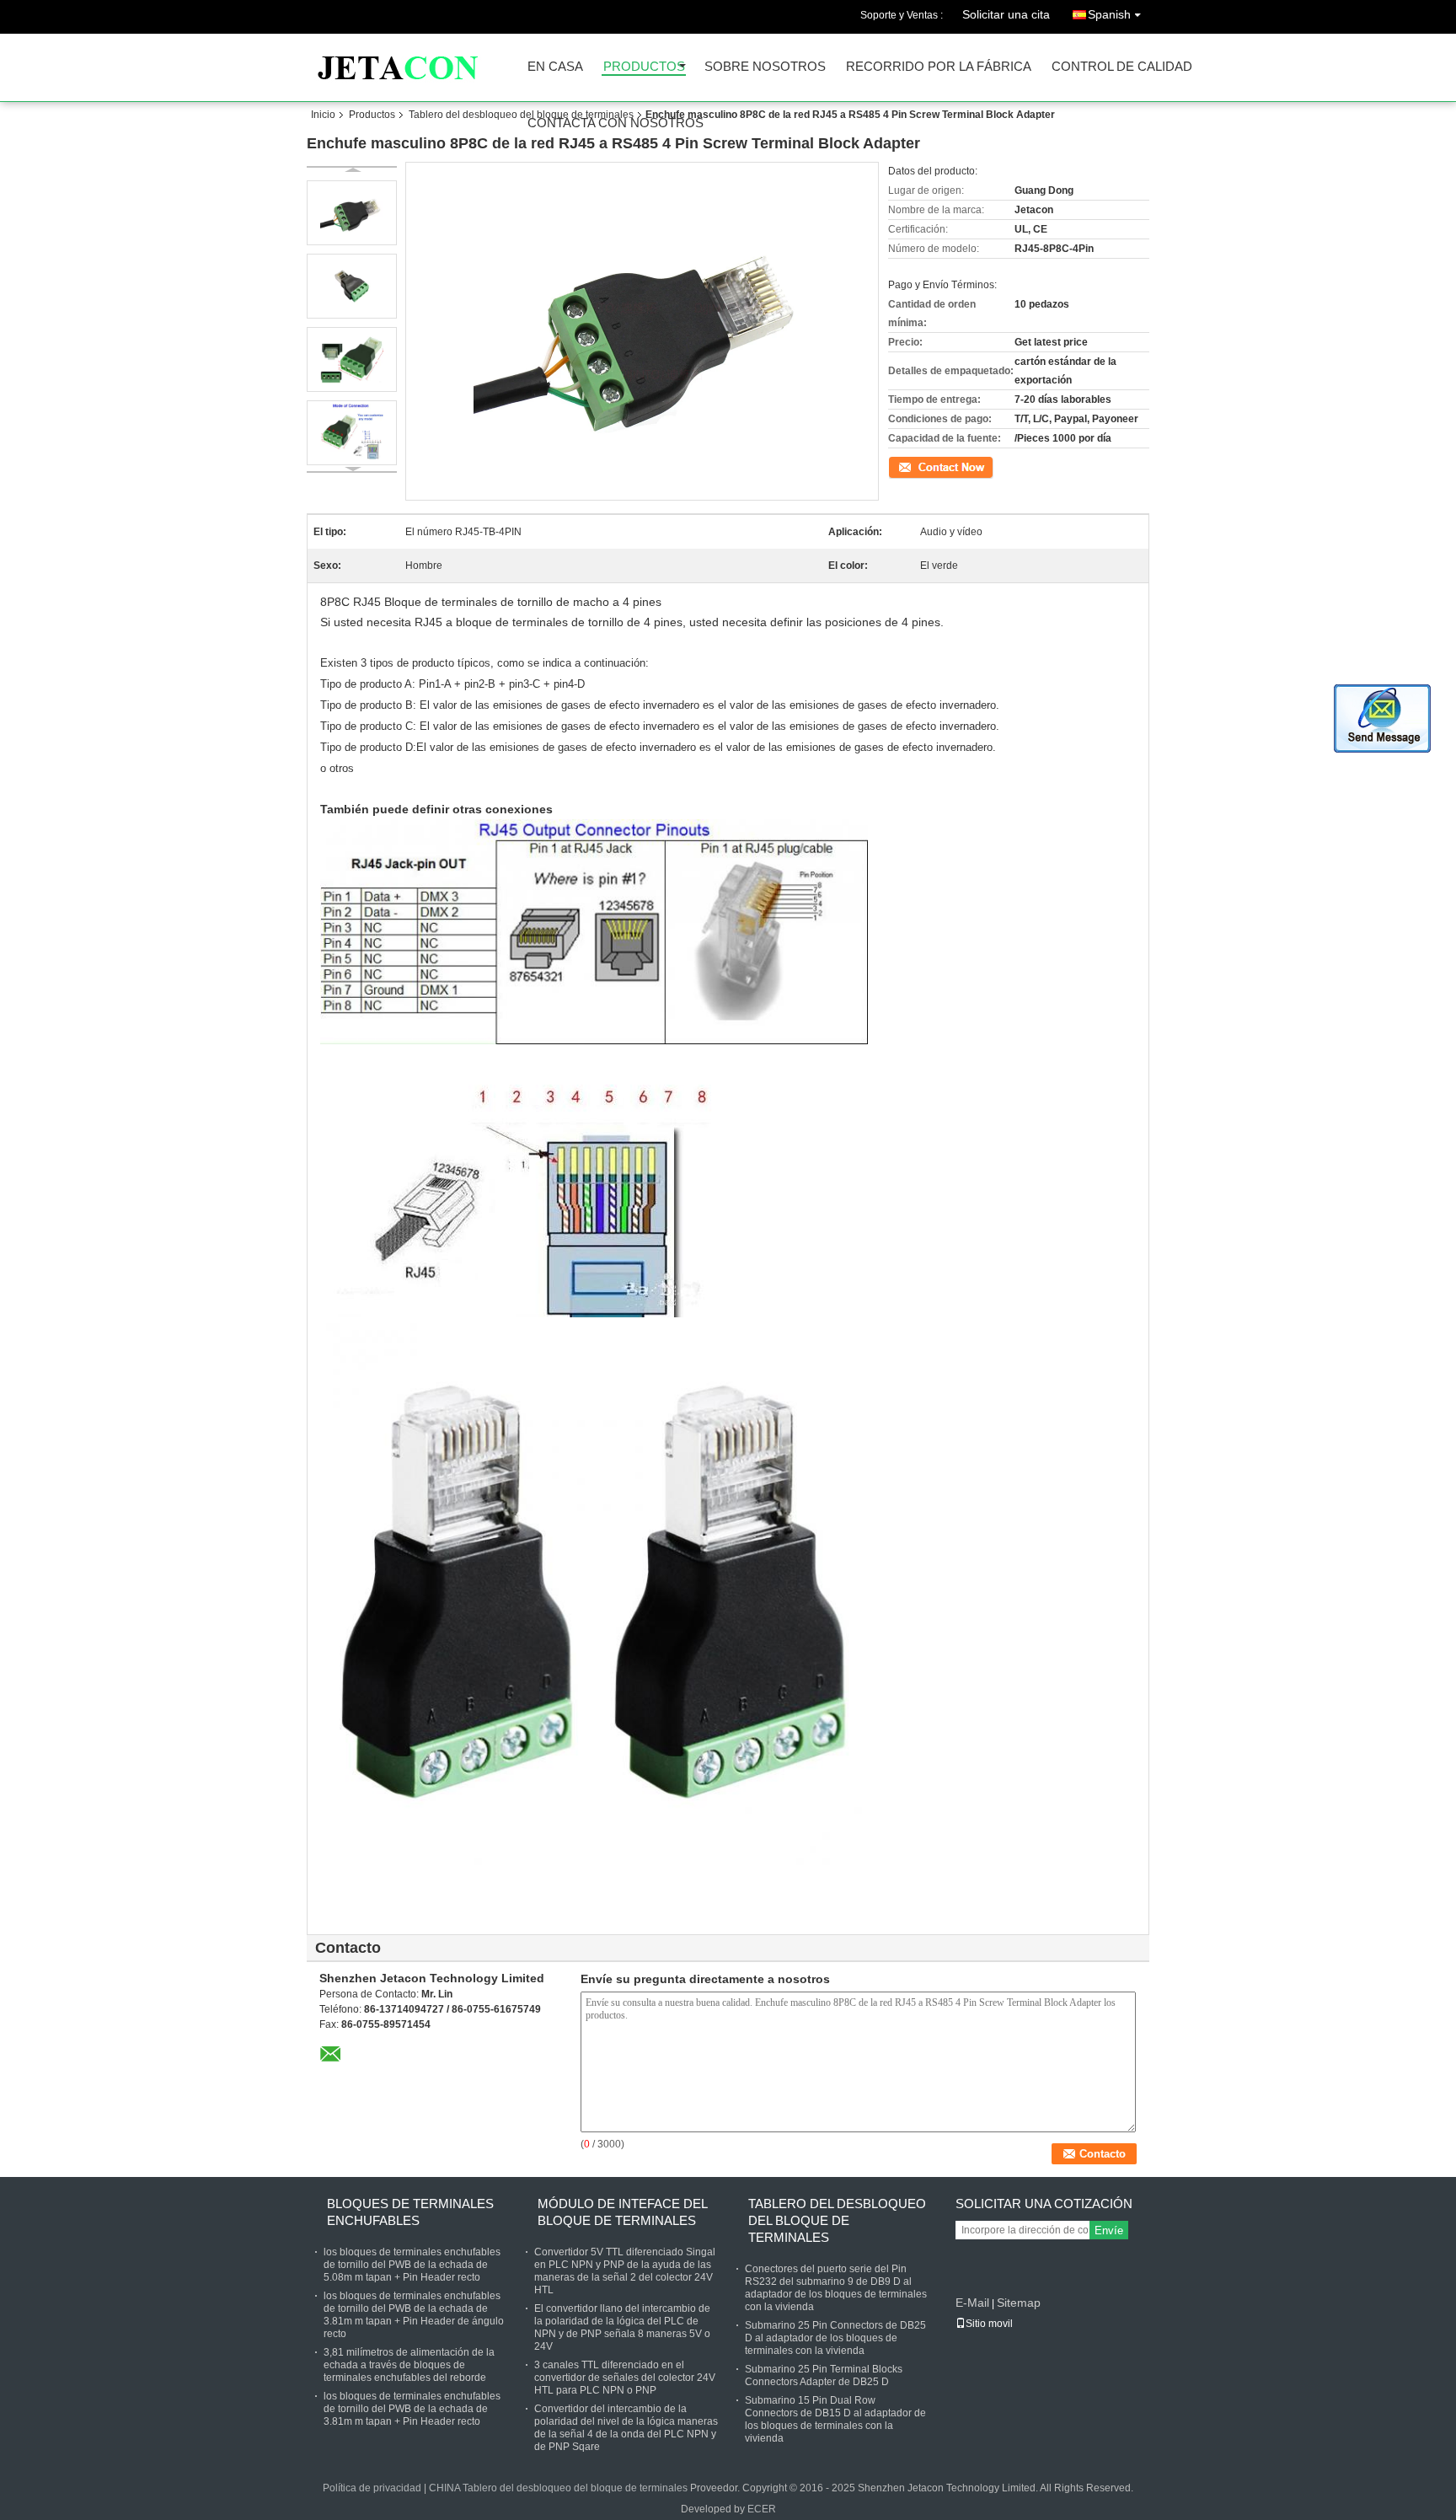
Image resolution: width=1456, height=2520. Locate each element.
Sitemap (1019, 2303)
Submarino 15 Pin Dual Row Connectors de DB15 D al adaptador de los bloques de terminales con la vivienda (835, 2419)
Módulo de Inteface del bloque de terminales (622, 2212)
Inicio (323, 115)
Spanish (1109, 14)
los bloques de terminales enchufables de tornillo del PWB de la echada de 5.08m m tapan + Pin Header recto (412, 2265)
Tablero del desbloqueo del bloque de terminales (521, 115)
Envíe (1109, 2230)
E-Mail (972, 2303)
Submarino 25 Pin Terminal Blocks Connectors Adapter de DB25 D (824, 2375)
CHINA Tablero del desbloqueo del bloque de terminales (558, 2488)
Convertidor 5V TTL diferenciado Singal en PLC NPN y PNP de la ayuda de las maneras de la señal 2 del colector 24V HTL (625, 2271)
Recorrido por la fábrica (939, 67)
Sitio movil (989, 2324)
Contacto (909, 466)
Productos (644, 67)
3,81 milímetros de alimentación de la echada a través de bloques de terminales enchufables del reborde (409, 2365)
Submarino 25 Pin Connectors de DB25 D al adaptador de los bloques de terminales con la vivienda (835, 2338)
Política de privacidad (372, 2488)
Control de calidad (1122, 67)
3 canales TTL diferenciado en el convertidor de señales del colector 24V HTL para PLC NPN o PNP (625, 2378)
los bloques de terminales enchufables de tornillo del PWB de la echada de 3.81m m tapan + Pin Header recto (412, 2409)
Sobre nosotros (765, 67)
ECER (762, 2509)
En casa (555, 67)
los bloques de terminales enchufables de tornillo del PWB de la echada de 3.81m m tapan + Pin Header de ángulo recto (414, 2315)
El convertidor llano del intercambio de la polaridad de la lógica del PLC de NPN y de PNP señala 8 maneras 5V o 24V (622, 2327)
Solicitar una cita (1006, 14)
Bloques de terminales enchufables (410, 2212)
